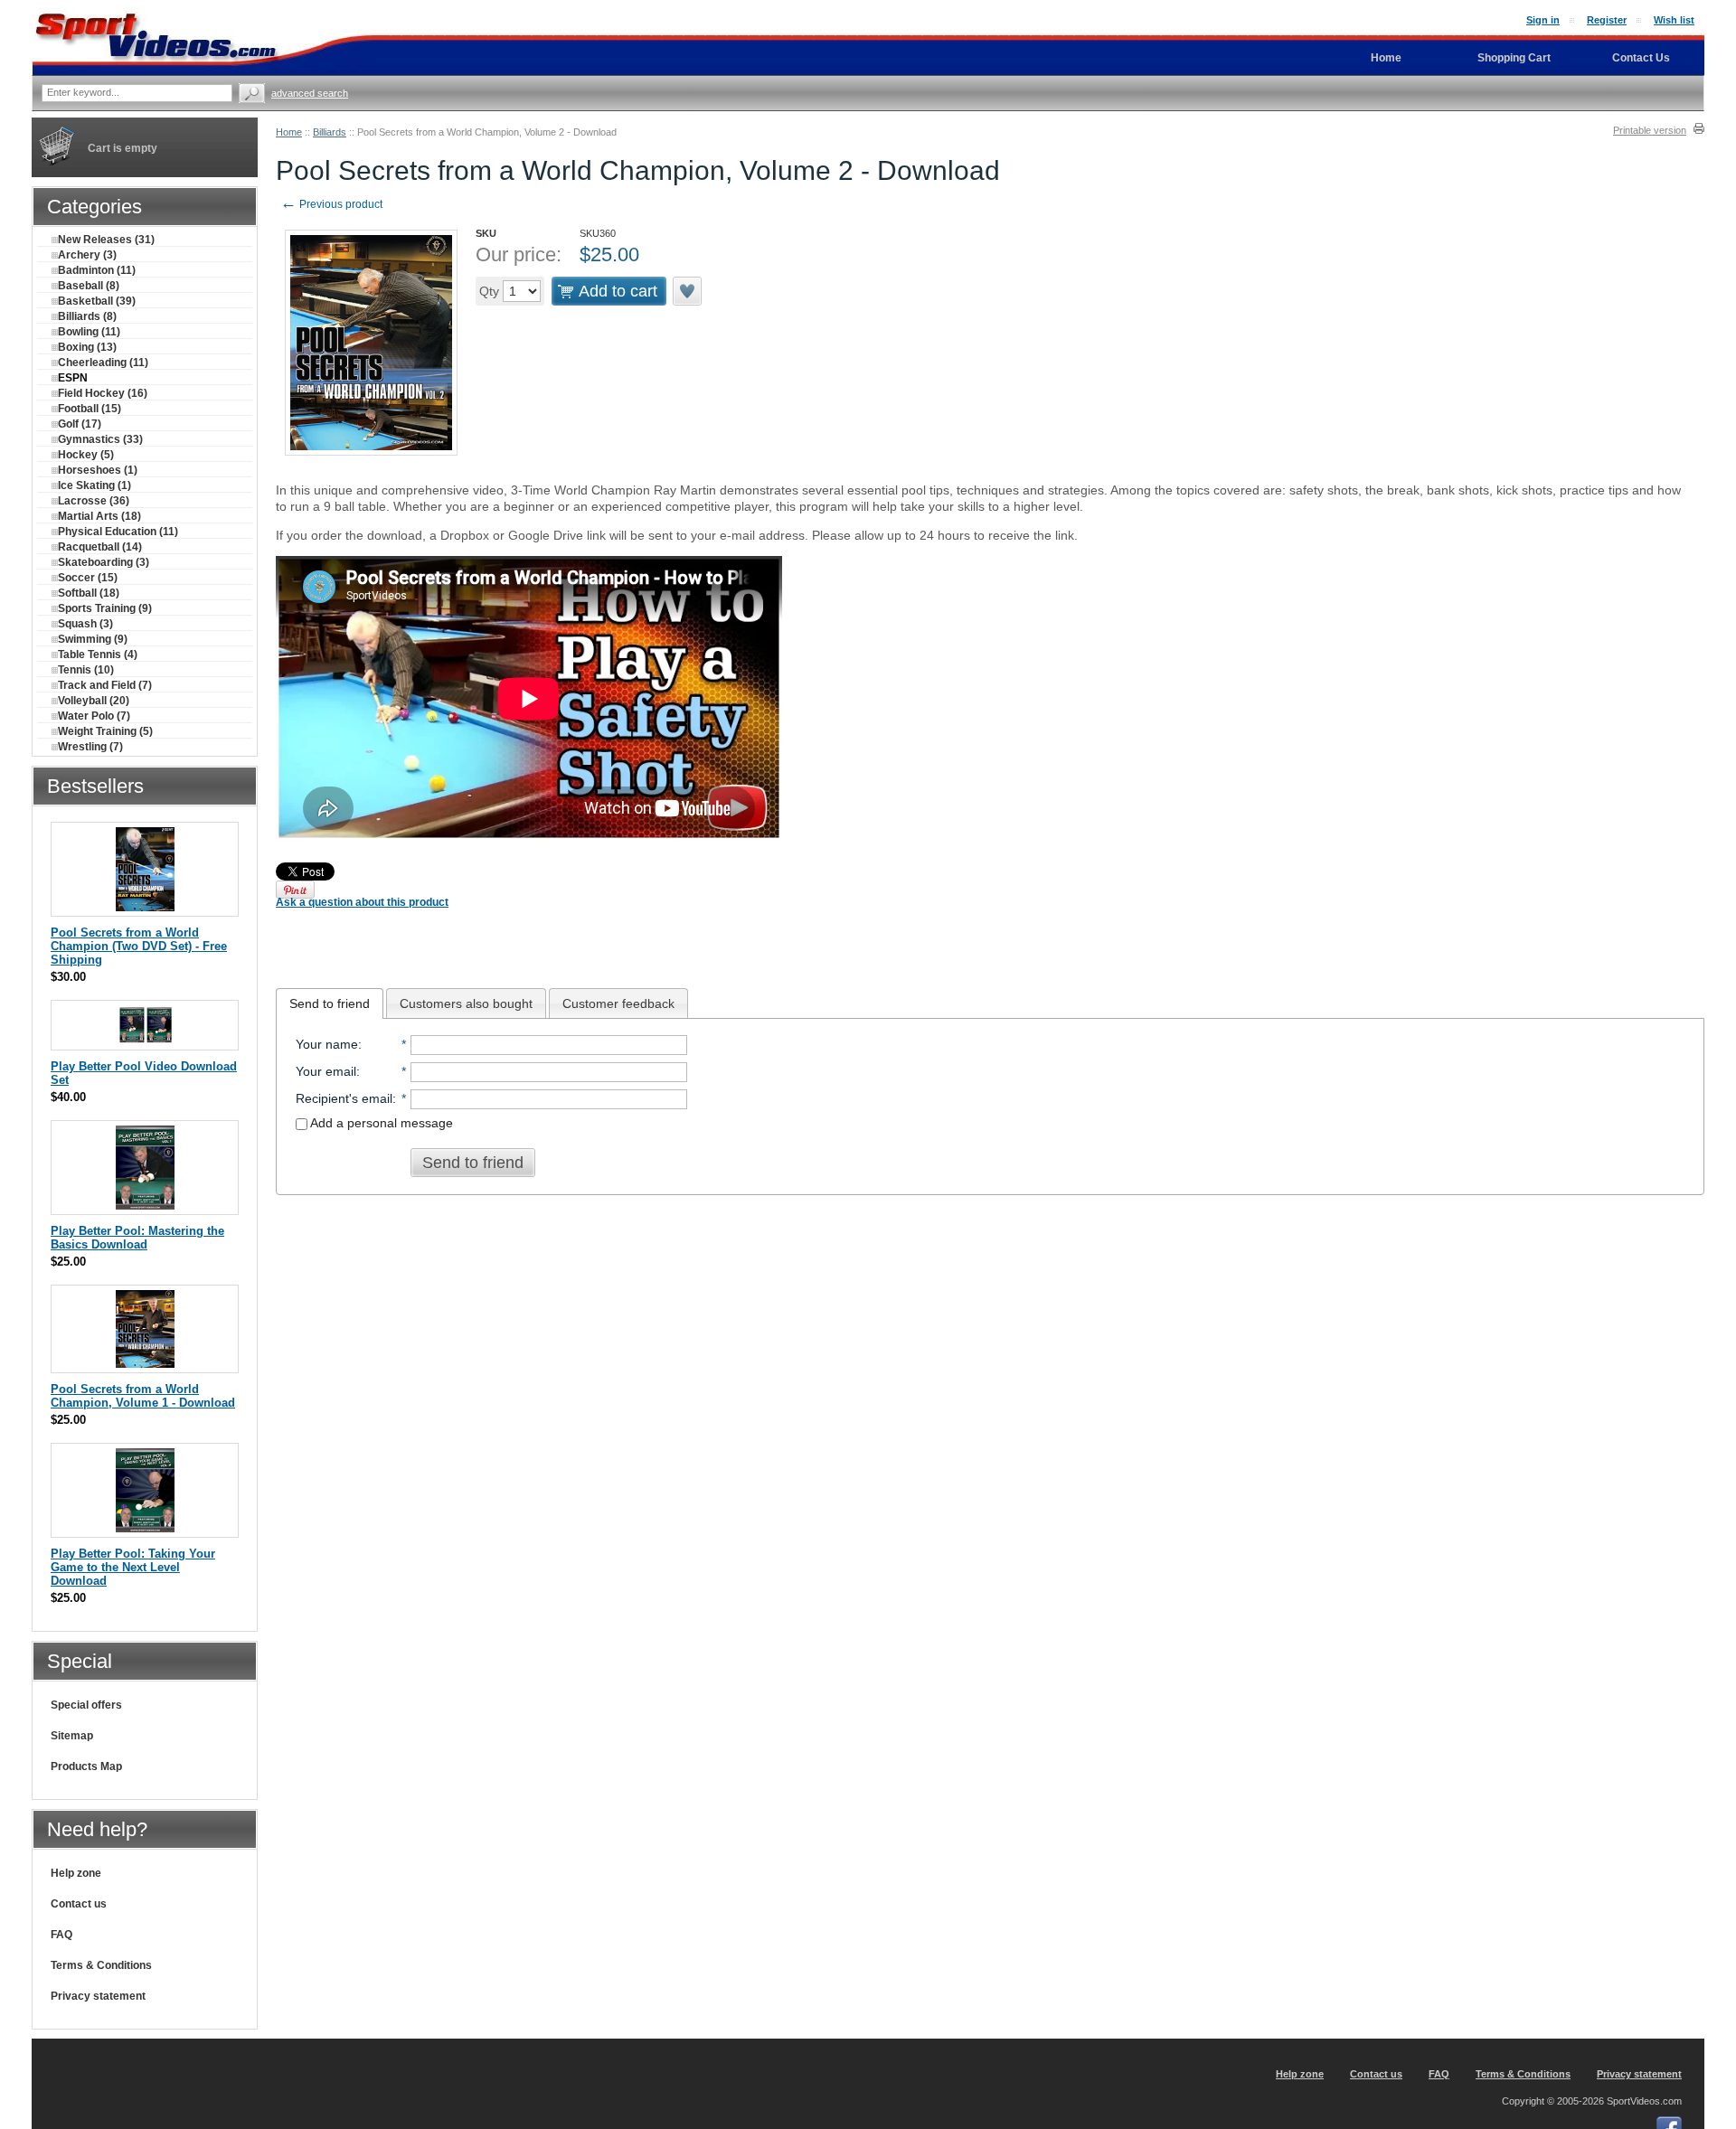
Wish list (1674, 20)
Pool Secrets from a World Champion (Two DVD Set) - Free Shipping (139, 946)
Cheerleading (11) (103, 363)
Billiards (330, 132)
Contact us (79, 1904)
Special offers (86, 1705)
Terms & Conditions (101, 1965)
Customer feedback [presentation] (618, 1003)
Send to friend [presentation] (330, 1003)
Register (1607, 20)
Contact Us (1641, 58)
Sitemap (72, 1736)
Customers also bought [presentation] (466, 1003)
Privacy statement (98, 1996)
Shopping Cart (1514, 58)
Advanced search (310, 93)
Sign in (1543, 20)
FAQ (61, 1935)
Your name (327, 1044)
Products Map (86, 1766)
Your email (326, 1071)
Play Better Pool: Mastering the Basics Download (137, 1238)
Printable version (1650, 130)
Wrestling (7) (90, 747)
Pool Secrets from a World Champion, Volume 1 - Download (143, 1396)
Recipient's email (344, 1098)
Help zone (76, 1873)
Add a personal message (380, 1123)
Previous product (331, 204)
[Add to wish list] (688, 291)
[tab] (330, 1003)
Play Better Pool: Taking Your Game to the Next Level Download (133, 1567)
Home (289, 132)
